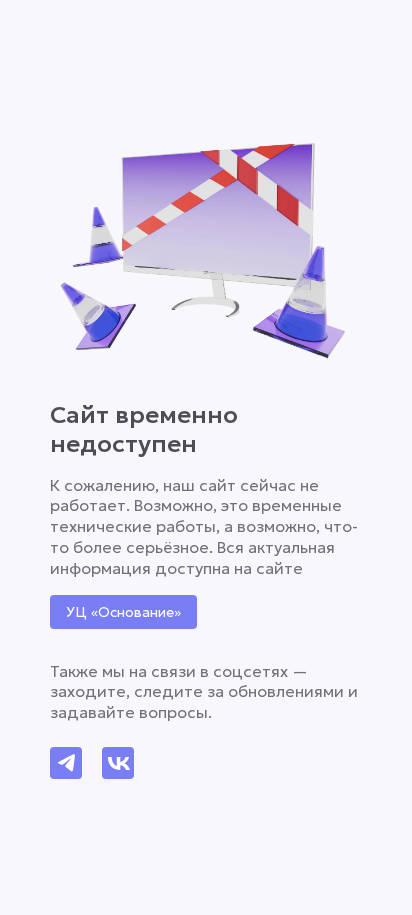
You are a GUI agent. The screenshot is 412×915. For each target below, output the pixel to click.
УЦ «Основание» (123, 612)
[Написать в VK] (118, 763)
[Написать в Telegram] (66, 763)
